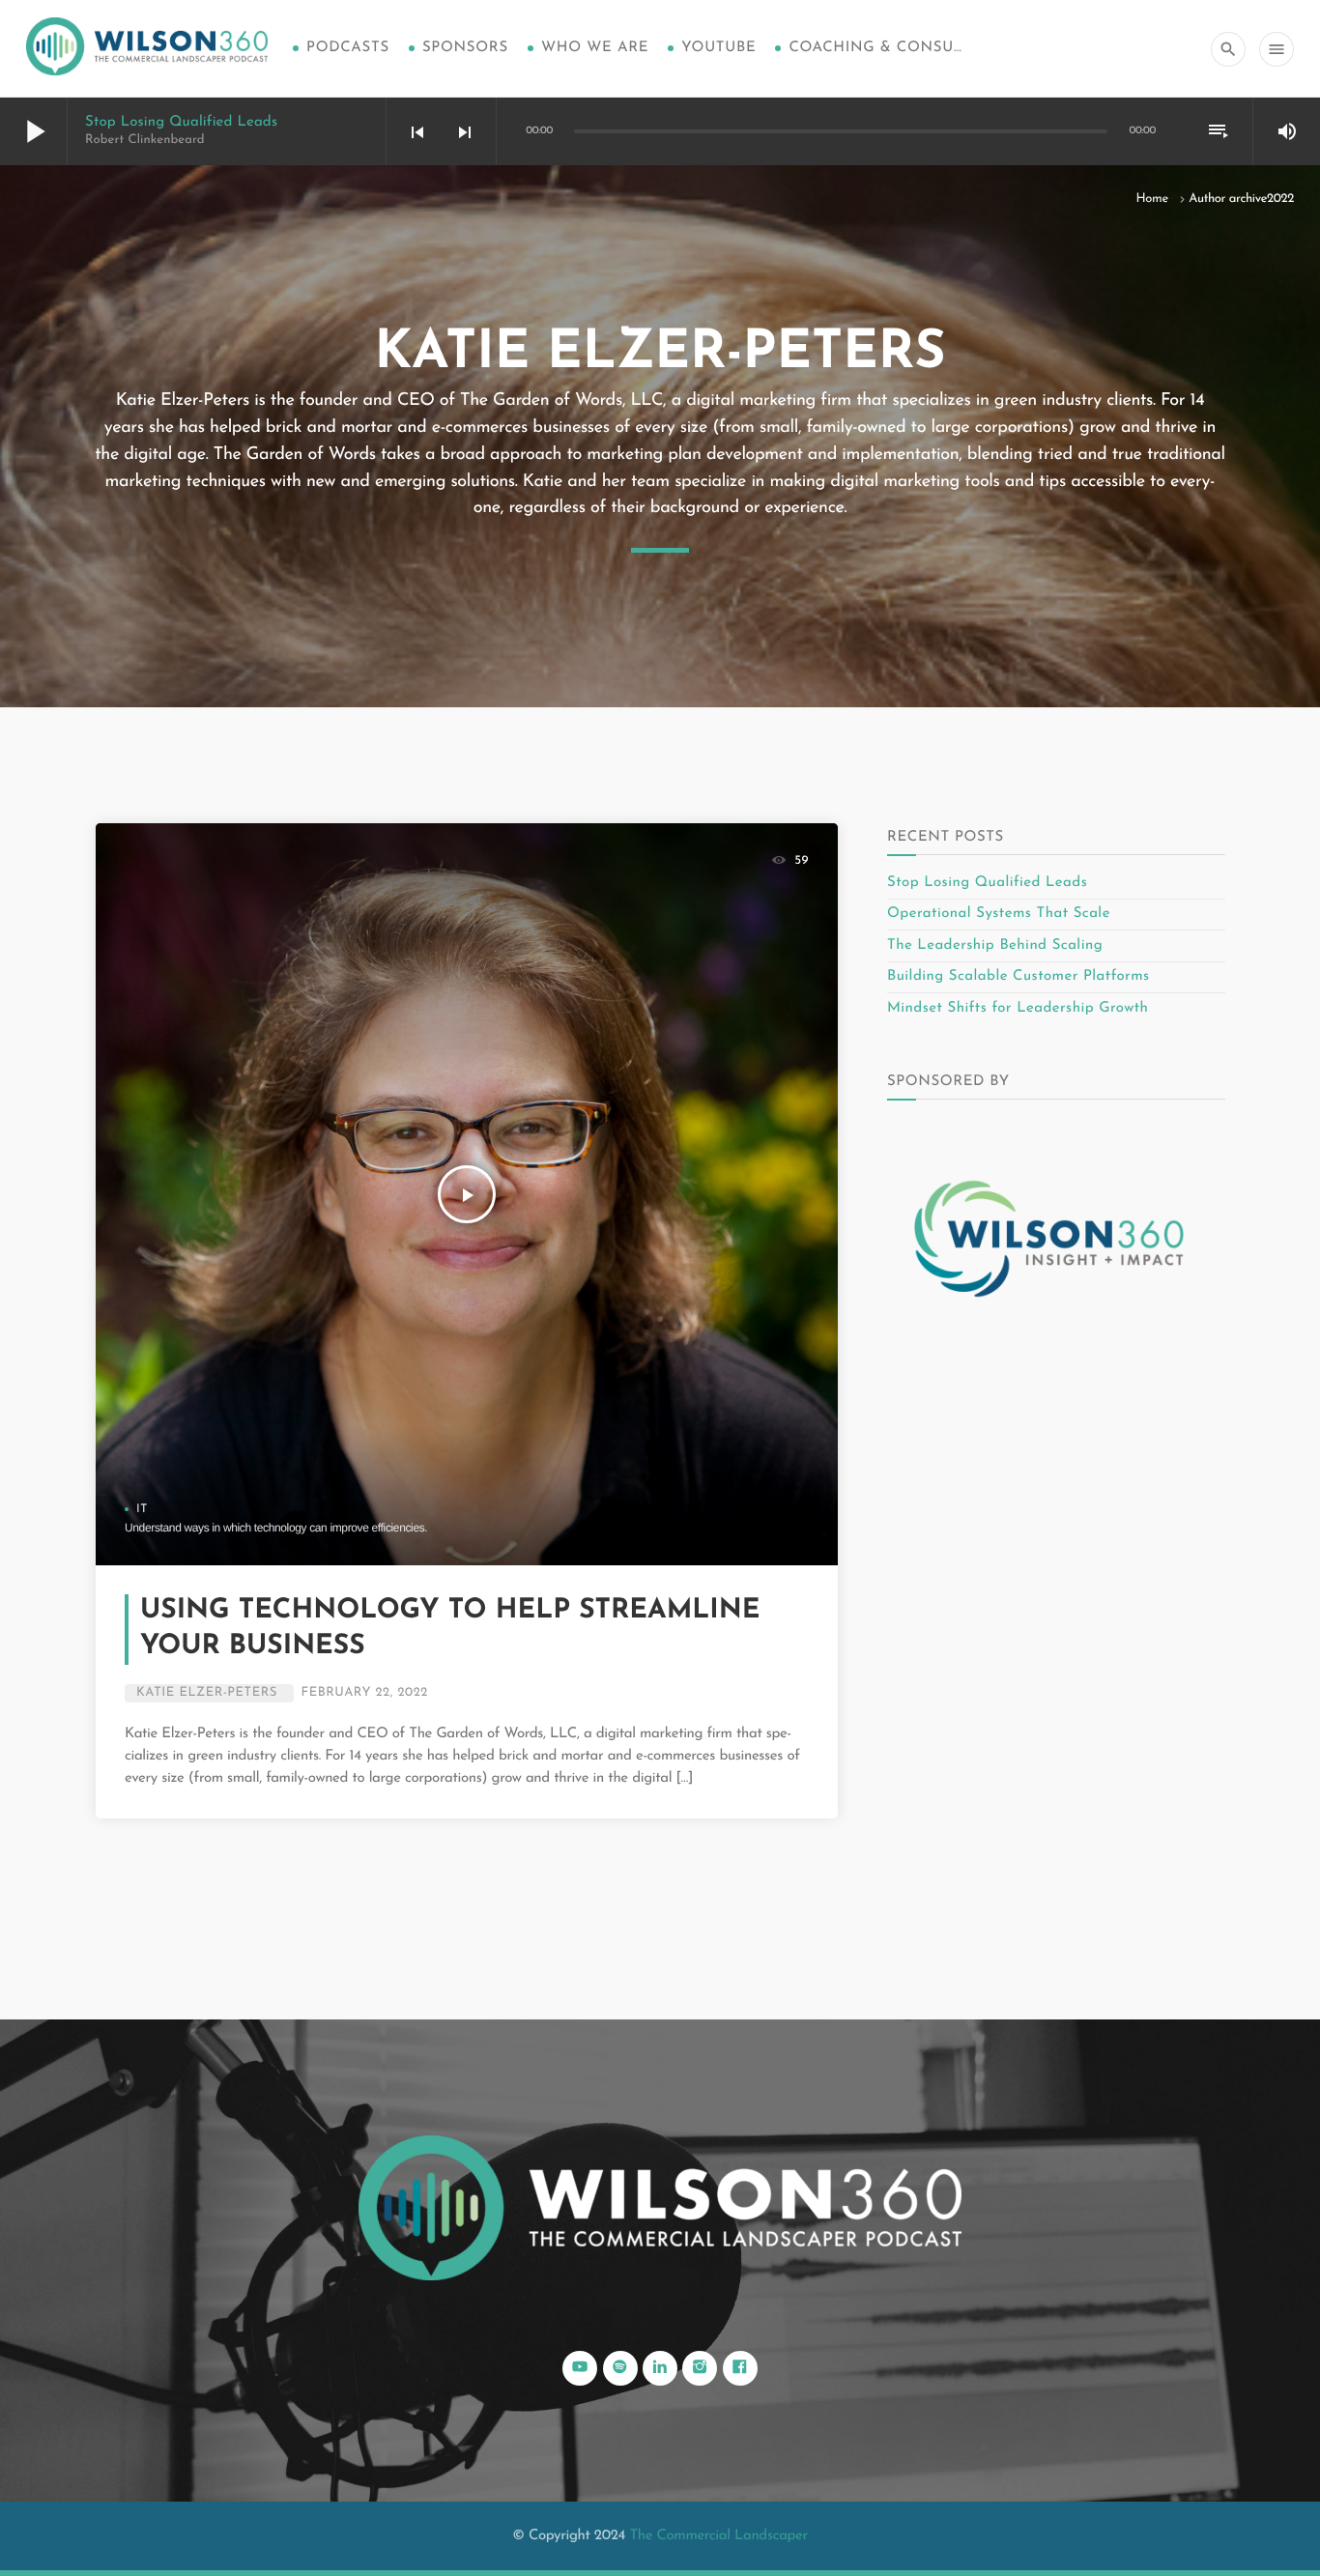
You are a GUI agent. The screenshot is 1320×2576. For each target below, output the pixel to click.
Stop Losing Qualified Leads (181, 122)
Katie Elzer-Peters (207, 1693)
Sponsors (465, 48)
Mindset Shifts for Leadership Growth (1018, 1008)
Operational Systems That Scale (999, 914)
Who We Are (595, 48)
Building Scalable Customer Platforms (1019, 976)
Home (1152, 200)
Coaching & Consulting (875, 48)
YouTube (718, 48)
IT (142, 1509)
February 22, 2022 (365, 1693)
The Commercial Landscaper (718, 2536)
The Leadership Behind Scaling (995, 945)
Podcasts (348, 48)
